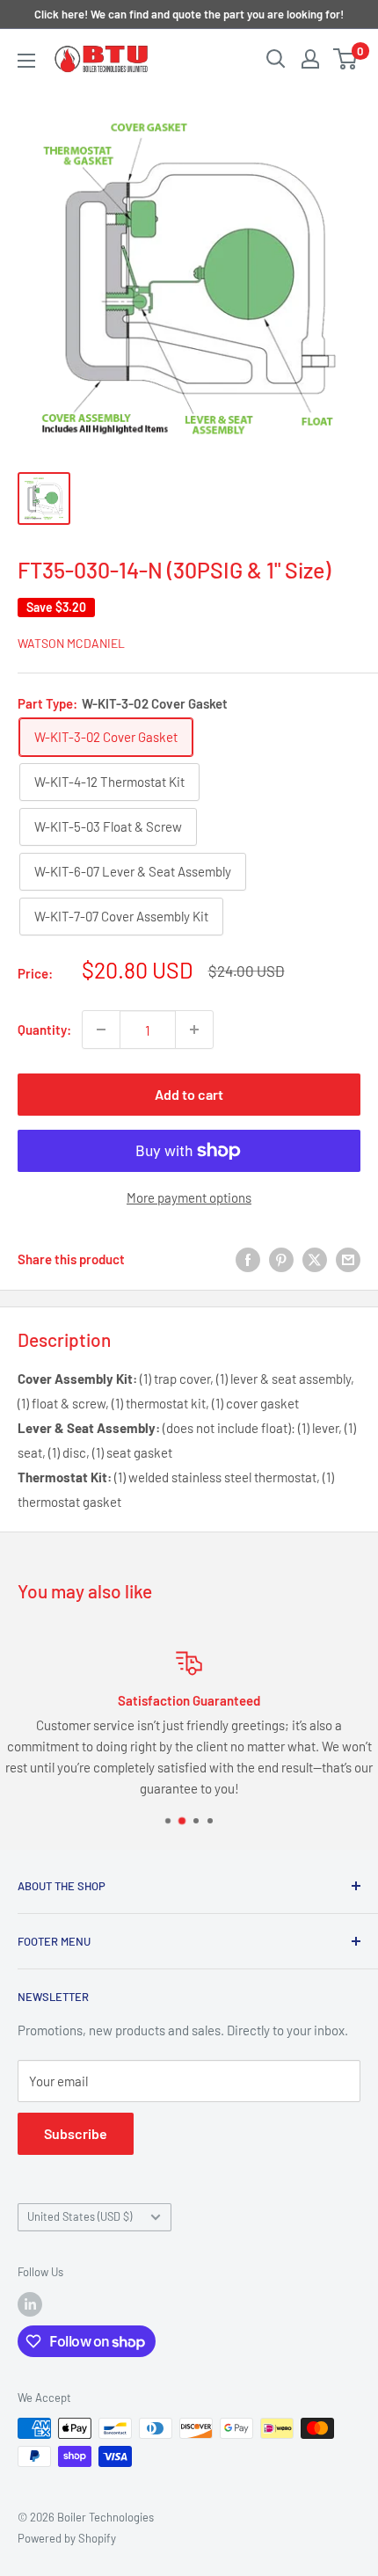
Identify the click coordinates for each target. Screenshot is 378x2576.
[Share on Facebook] (248, 1258)
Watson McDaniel (71, 643)
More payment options (189, 1197)
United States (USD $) (80, 2216)
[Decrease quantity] (101, 1030)
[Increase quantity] (194, 1030)
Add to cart (189, 1094)
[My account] (310, 59)
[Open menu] (26, 61)
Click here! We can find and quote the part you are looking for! (189, 14)
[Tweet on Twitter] (315, 1258)
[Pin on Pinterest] (281, 1258)
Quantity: (44, 1030)
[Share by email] (348, 1258)
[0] (346, 59)
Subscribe (76, 2133)
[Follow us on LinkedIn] (30, 2304)
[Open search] (276, 59)
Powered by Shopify (67, 2538)
